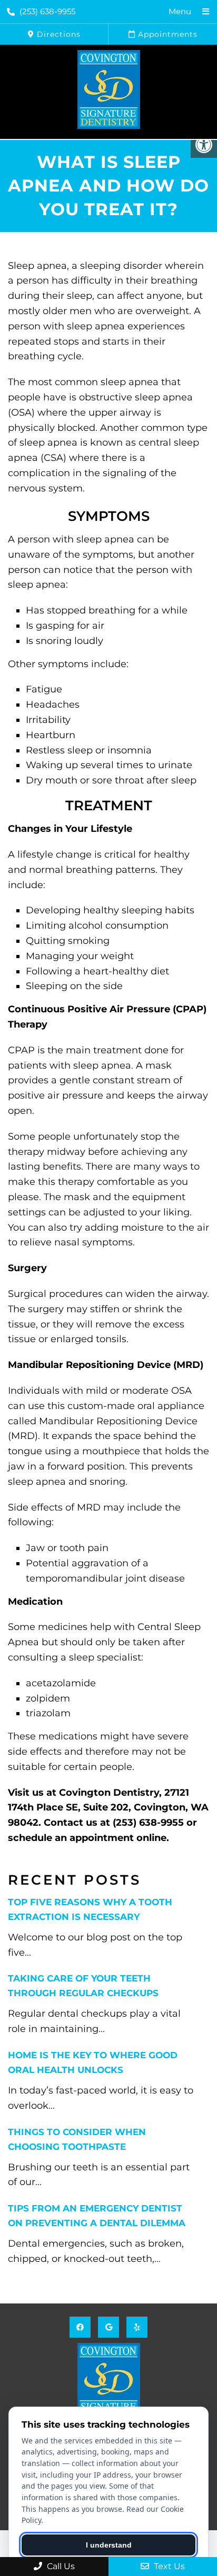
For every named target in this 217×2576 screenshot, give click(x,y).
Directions (57, 34)
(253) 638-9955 (47, 11)
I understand (109, 2545)
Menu (180, 11)
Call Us (60, 2566)
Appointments (166, 34)
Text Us (168, 2566)
